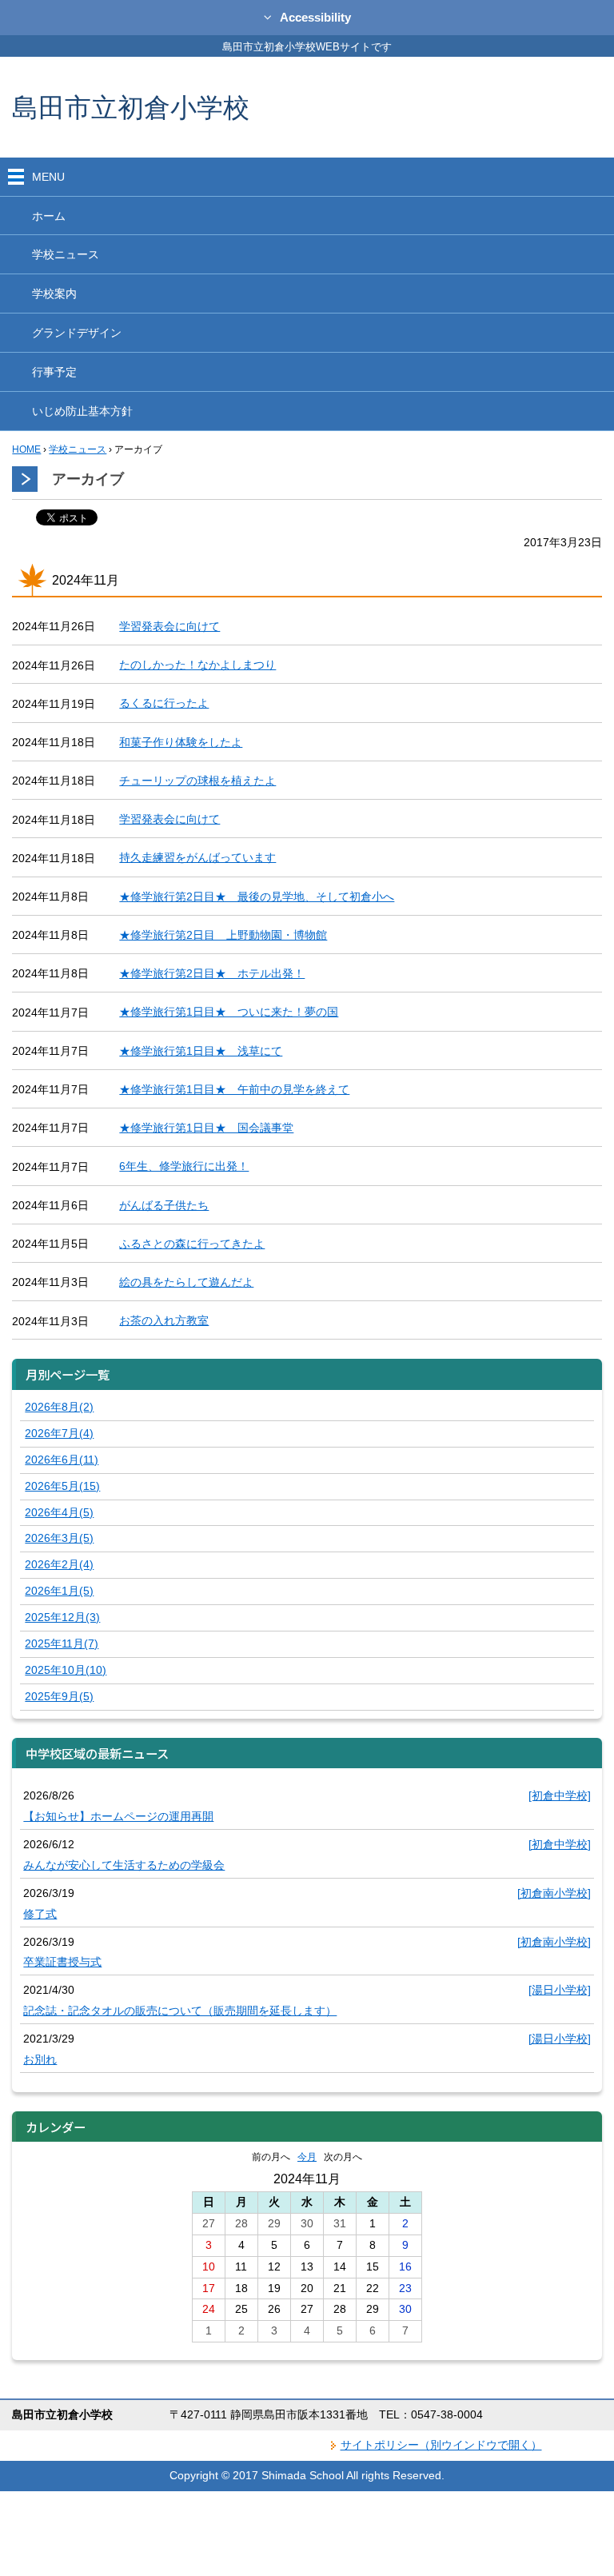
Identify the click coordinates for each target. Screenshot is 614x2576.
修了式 (40, 1914)
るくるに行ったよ (164, 703)
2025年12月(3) (62, 1617)
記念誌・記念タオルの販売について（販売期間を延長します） (180, 2011)
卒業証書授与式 (62, 1962)
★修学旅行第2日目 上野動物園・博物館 (223, 935)
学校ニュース (66, 254)
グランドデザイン (77, 333)
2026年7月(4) (59, 1433)
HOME (26, 449)
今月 (307, 2157)
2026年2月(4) (59, 1564)
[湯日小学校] (560, 1990)
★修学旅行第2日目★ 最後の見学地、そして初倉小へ (257, 897)
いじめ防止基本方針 (82, 411)
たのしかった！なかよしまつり (197, 665)
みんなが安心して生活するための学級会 (124, 1865)
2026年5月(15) (62, 1486)
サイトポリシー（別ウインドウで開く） (441, 2445)
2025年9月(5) (59, 1696)
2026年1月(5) (59, 1591)
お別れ (40, 2059)
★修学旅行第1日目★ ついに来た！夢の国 (229, 1012)
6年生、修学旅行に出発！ (184, 1166)
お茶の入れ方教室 (164, 1320)
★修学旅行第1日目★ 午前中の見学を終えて (234, 1089)
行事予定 (54, 372)
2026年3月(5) (59, 1538)
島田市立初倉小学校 (131, 107)
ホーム (49, 216)
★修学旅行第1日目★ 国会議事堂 (206, 1128)
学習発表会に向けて (169, 626)
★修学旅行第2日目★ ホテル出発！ (212, 973)
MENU (48, 177)
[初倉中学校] (560, 1795)
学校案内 (54, 294)
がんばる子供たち (164, 1205)
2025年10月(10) (66, 1670)
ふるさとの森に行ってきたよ (192, 1244)
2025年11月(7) (62, 1643)
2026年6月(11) (62, 1460)
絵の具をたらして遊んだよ (186, 1282)
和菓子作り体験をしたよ (181, 742)
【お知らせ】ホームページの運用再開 (118, 1816)
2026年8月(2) (59, 1407)
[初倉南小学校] (554, 1893)
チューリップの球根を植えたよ (197, 781)
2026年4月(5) (59, 1512)
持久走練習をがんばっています (197, 857)
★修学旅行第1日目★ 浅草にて (201, 1051)
